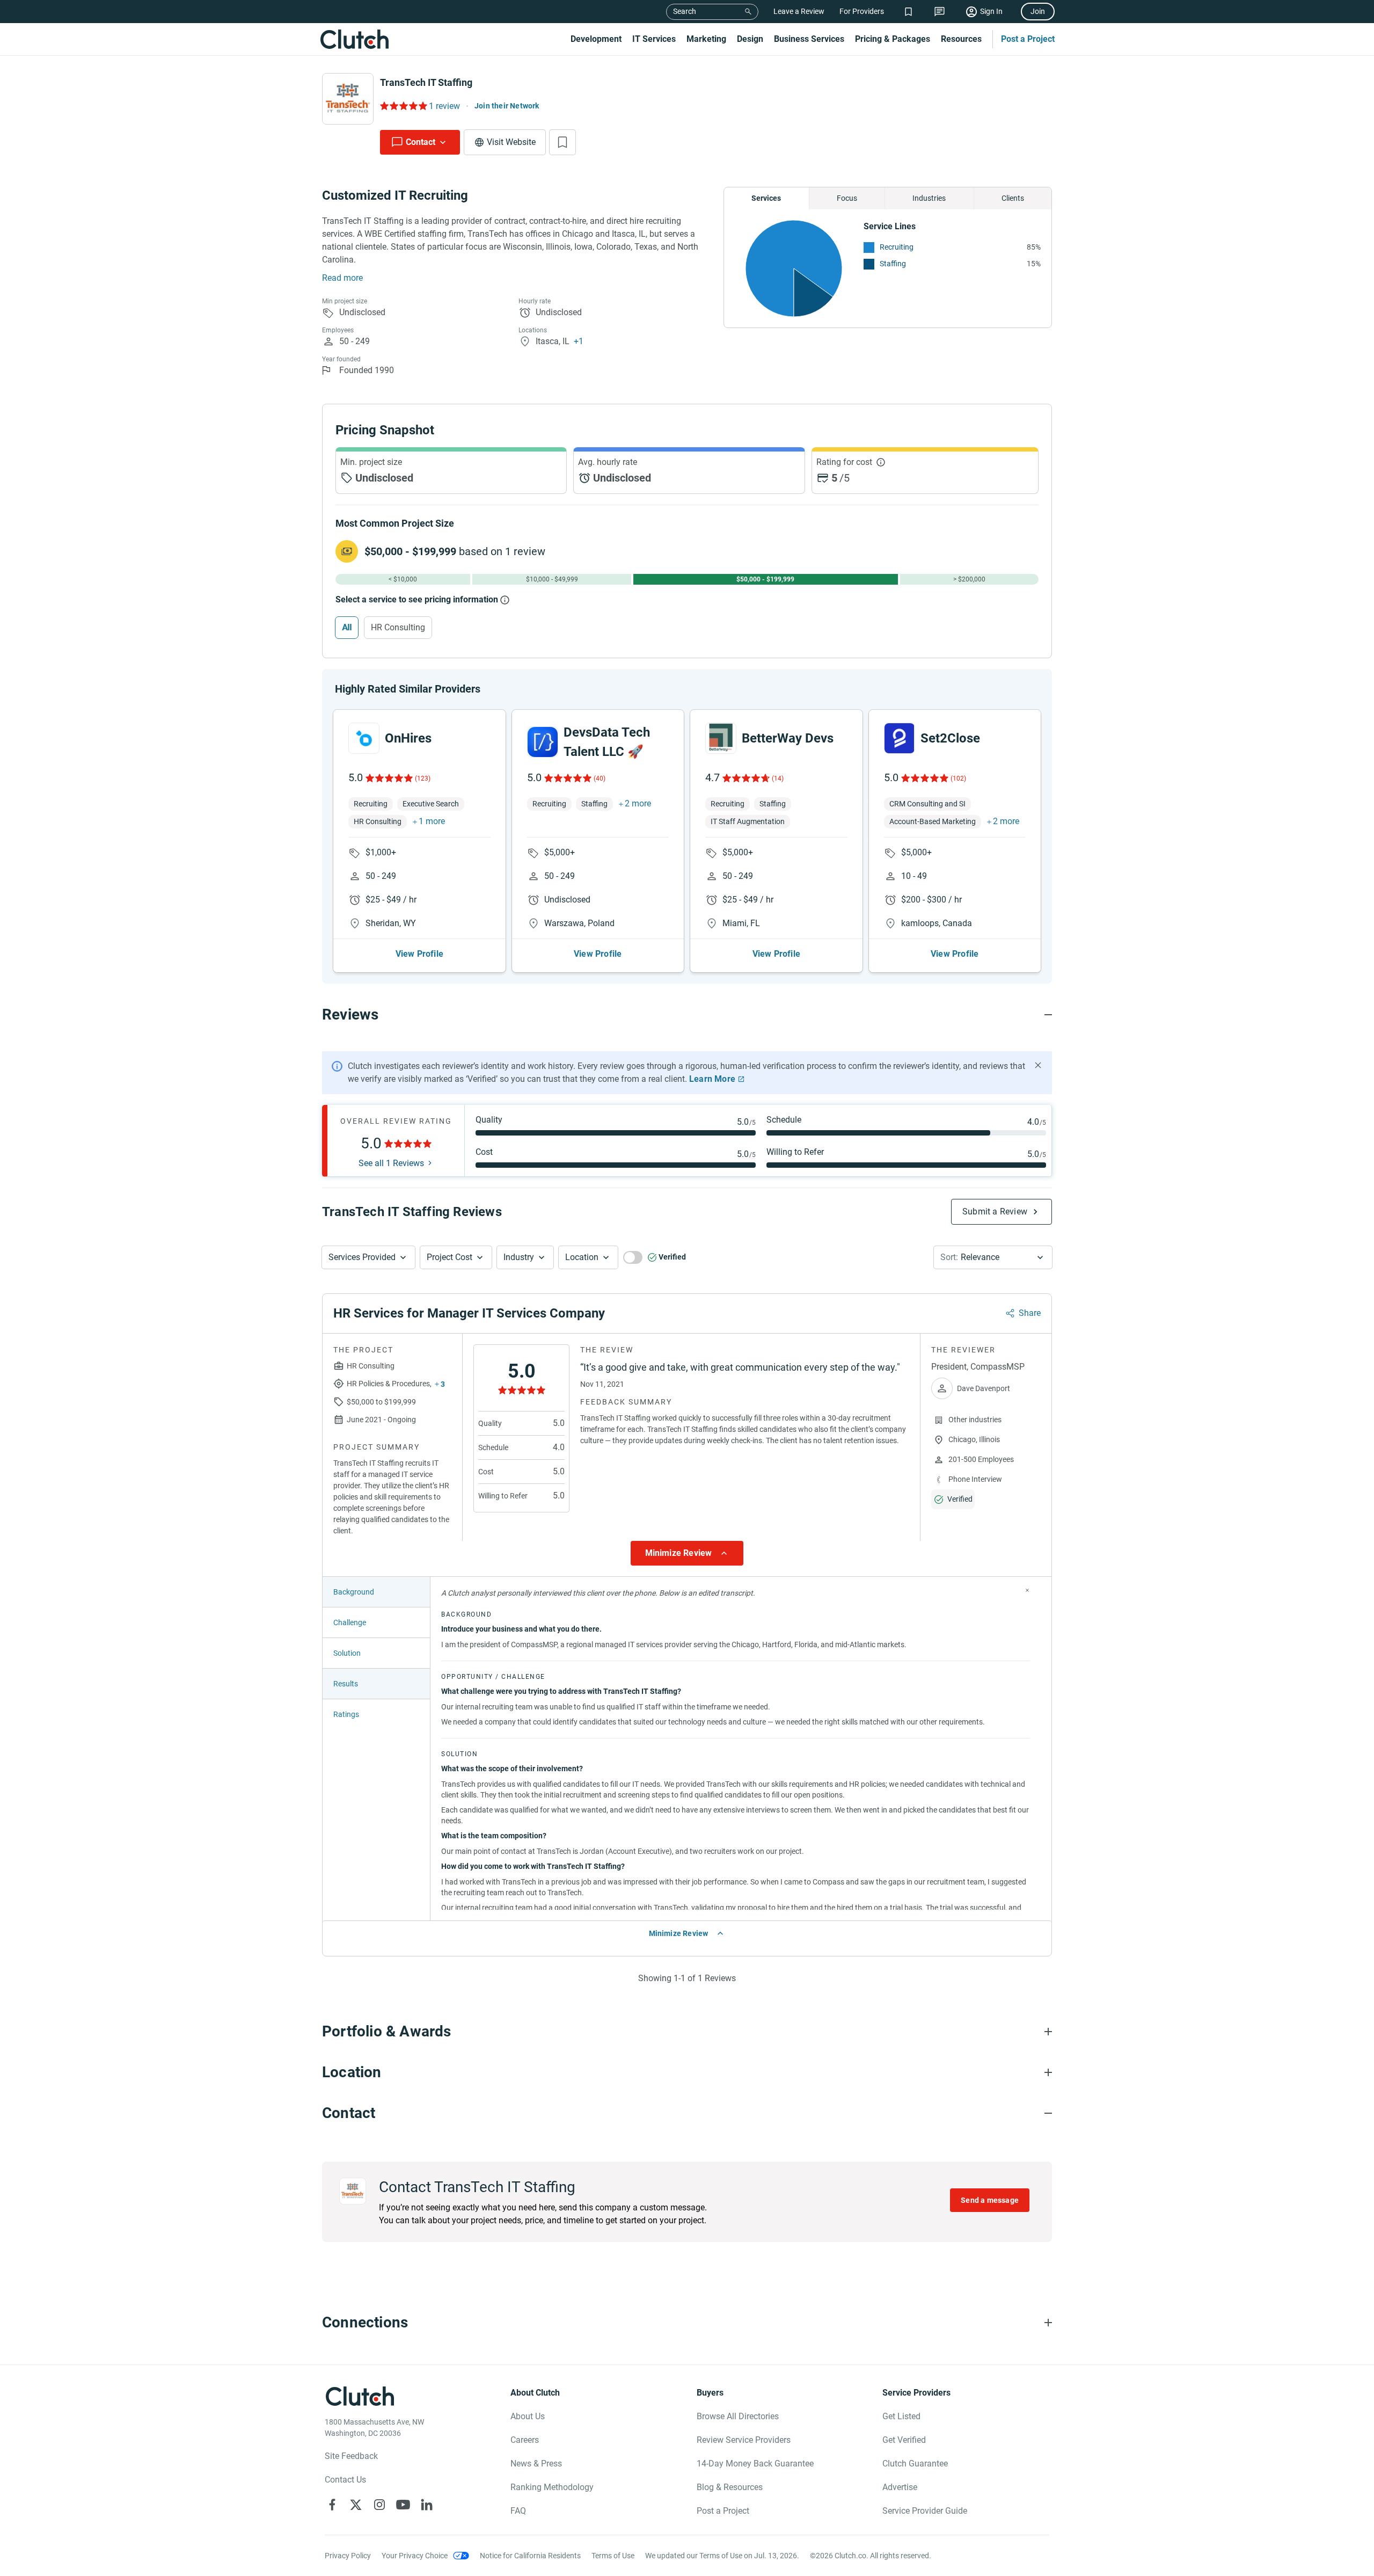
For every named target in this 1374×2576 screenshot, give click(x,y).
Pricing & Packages (893, 39)
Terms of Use (613, 2556)
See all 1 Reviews (391, 1163)
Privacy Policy (348, 2556)
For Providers (862, 11)
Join (1038, 11)
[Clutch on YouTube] (403, 2505)
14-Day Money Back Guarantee (755, 2464)
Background (354, 1592)
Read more (342, 278)
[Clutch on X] (356, 2505)
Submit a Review (995, 1211)
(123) (423, 778)
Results (346, 1684)
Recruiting (897, 247)
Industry (519, 1257)
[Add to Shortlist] (562, 142)
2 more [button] (638, 803)
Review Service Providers (744, 2440)
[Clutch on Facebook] (332, 2505)
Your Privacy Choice (415, 2556)
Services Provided (362, 1257)
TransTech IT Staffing (426, 82)
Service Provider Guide (925, 2511)
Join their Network (507, 106)
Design (750, 39)
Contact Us (345, 2480)
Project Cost (450, 1257)
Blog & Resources (730, 2487)
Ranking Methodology (552, 2487)
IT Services (654, 39)
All (347, 627)
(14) (778, 778)
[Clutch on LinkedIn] (427, 2505)
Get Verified (904, 2440)
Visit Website (511, 142)
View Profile (419, 954)
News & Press (536, 2464)
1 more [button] (432, 821)
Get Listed (901, 2416)
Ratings (346, 1714)
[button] (368, 1257)
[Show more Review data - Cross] (1027, 1590)
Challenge (350, 1622)
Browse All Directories (738, 2416)
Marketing (706, 39)
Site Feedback (351, 2456)
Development (596, 39)
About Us (528, 2416)
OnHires (408, 738)
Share (1030, 1313)
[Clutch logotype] (354, 39)
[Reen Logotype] (364, 738)
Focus (847, 198)
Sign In (991, 11)
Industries (929, 198)
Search (685, 11)
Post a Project (1028, 39)
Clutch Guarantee (915, 2464)
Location (582, 1257)
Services (766, 198)
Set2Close (950, 738)
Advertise (900, 2487)
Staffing (893, 264)
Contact (421, 142)
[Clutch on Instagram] (379, 2505)
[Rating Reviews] (403, 106)
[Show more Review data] (687, 1553)
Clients (1013, 198)
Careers (525, 2440)
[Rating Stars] (388, 778)
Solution (347, 1653)
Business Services (809, 39)
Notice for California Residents (530, 2556)
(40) (600, 778)
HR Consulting (398, 627)
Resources (961, 39)
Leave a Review (799, 11)
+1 (579, 341)
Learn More (712, 1079)
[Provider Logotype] (348, 99)
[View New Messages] (940, 12)
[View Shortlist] (908, 12)
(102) (958, 778)
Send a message (990, 2200)
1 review (444, 106)
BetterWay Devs (788, 738)
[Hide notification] (1038, 1065)
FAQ (518, 2511)
